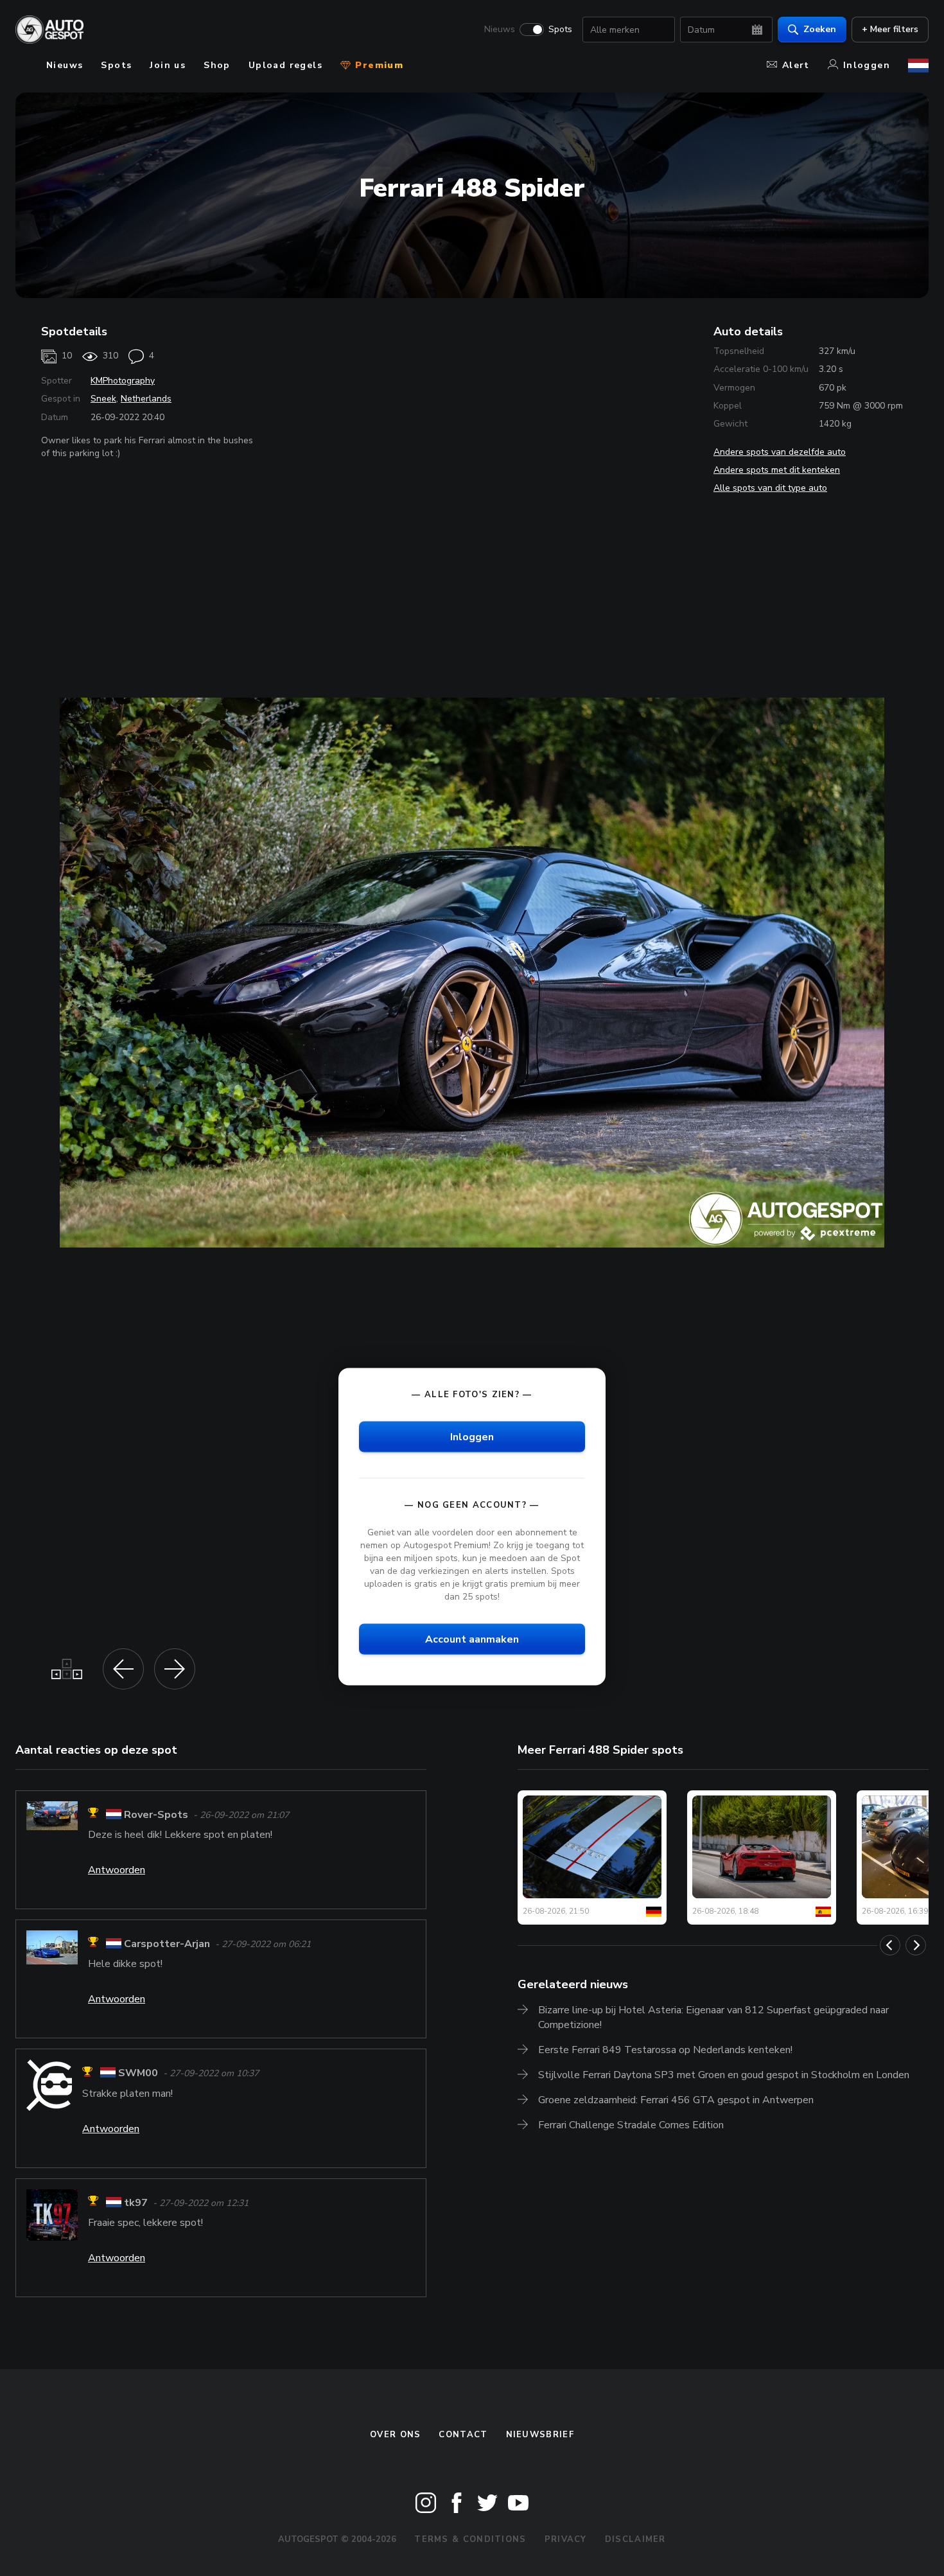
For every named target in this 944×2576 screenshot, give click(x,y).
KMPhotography (123, 381)
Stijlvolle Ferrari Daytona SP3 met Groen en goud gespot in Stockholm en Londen (724, 2075)
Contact (463, 2435)
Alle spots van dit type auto (770, 488)
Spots (560, 30)
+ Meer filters (890, 29)
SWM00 (138, 2074)
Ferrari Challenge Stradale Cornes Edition (631, 2125)
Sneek (103, 399)
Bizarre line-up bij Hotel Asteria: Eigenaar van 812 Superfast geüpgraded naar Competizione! (713, 2017)
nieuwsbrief (540, 2435)
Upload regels (285, 65)
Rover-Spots (156, 1815)
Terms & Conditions (470, 2539)
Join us (168, 65)
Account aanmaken (472, 1639)
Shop (217, 65)
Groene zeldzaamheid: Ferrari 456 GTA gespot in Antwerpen (676, 2100)
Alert (796, 65)
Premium (378, 65)
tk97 (136, 2203)
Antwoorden (117, 1870)
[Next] (916, 1945)
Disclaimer (635, 2539)
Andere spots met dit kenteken (777, 470)
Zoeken (820, 29)
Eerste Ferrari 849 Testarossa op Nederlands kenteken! (665, 2050)
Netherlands (146, 399)
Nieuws (500, 30)
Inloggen (867, 65)
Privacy (566, 2539)
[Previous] (890, 1945)
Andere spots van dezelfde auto (780, 452)
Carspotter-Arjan (167, 1944)
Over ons (395, 2435)
